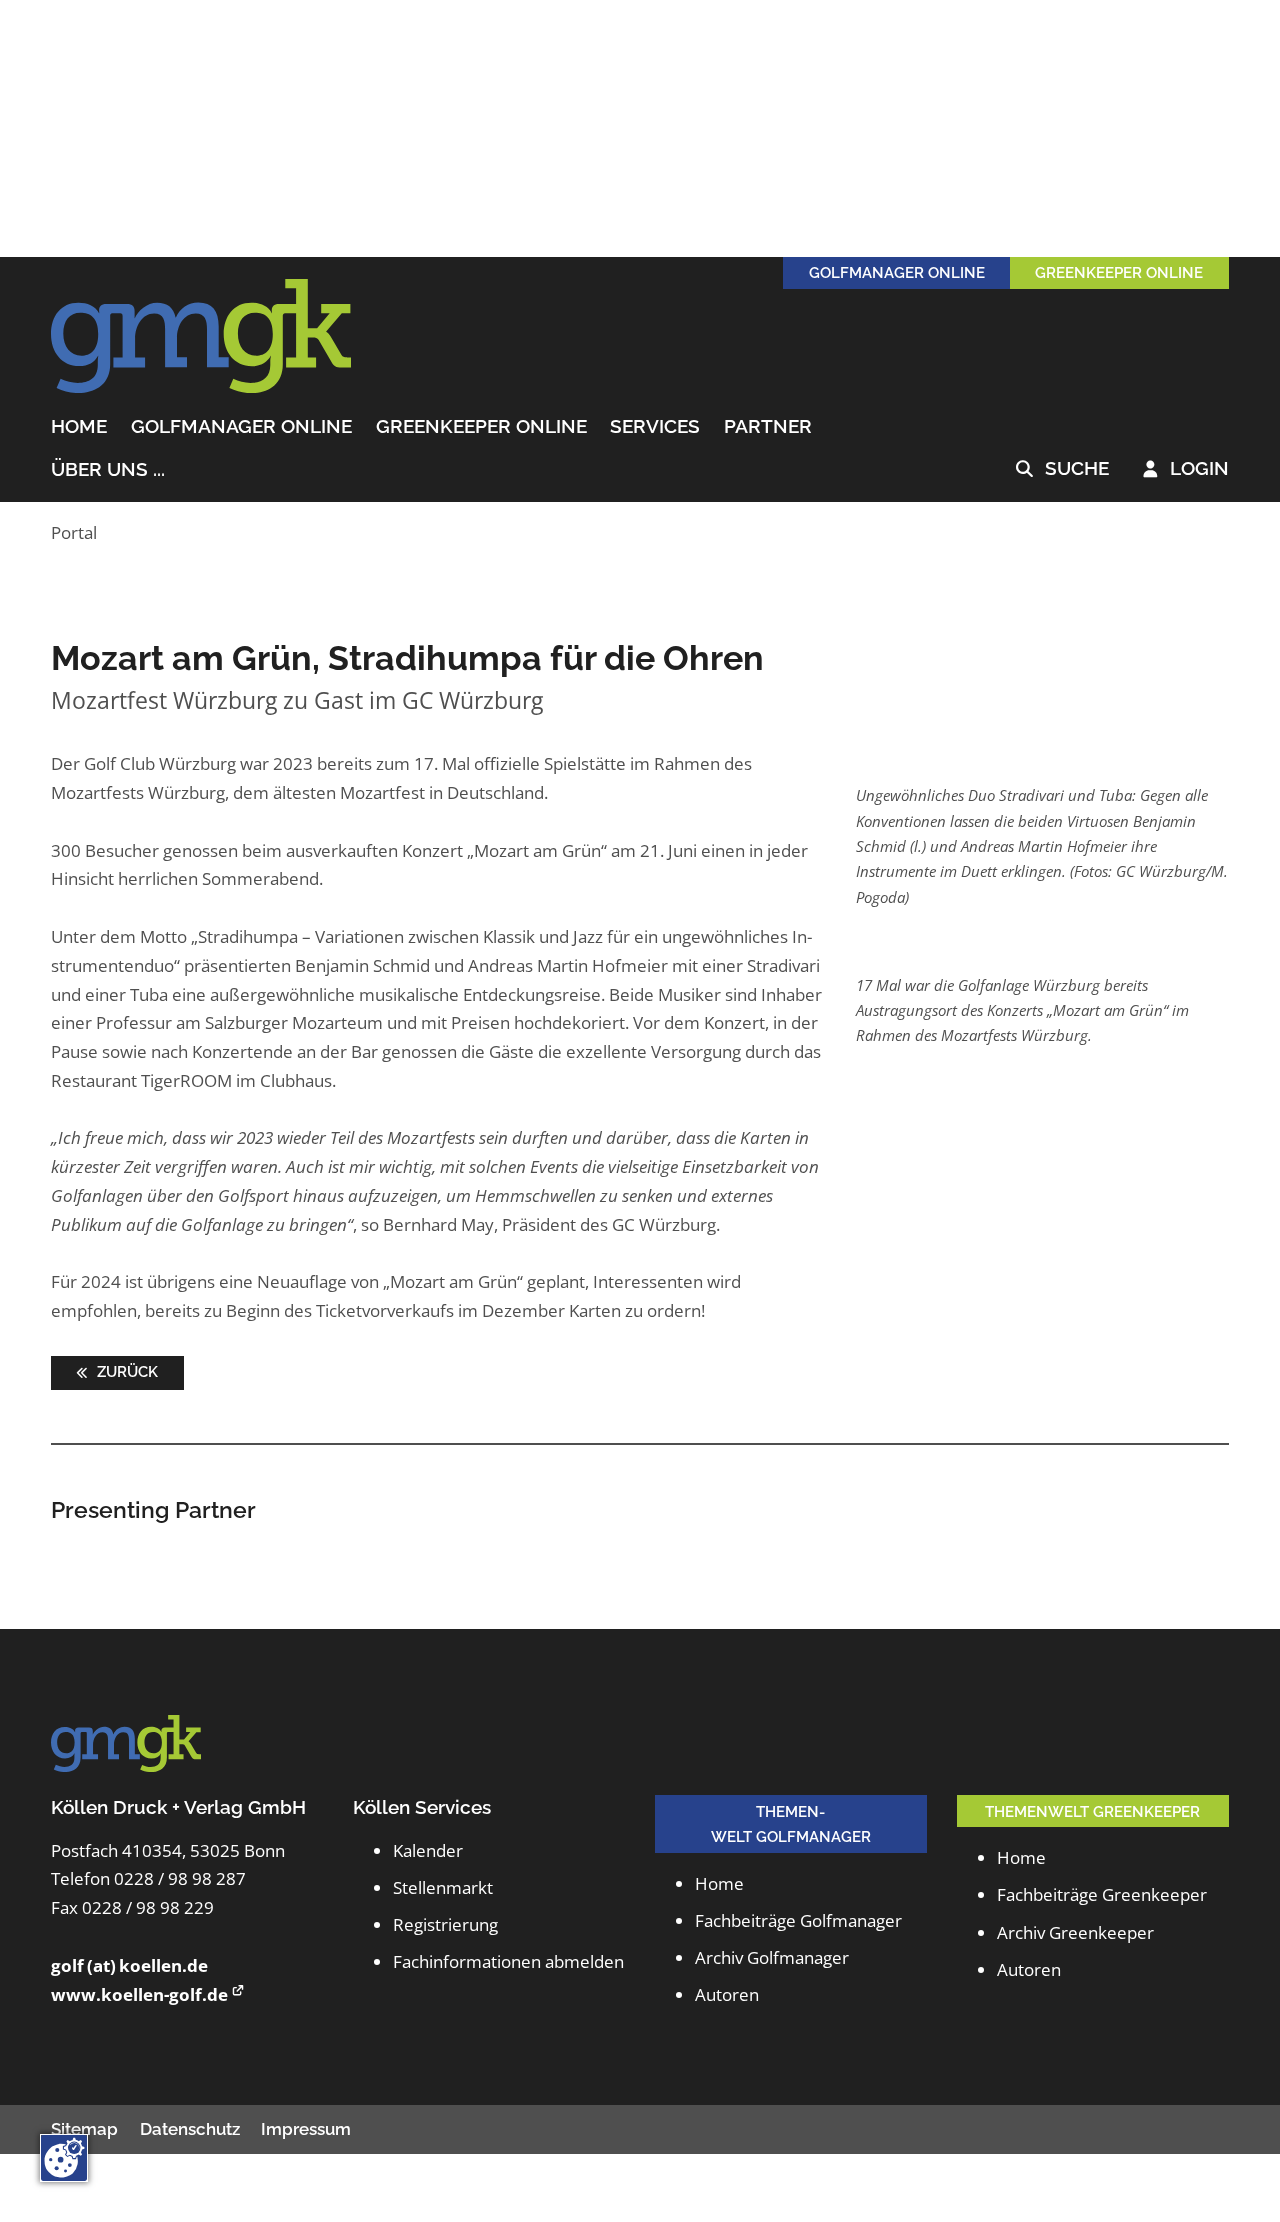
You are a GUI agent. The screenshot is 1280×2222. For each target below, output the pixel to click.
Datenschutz (190, 2129)
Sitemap (84, 2129)
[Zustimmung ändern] (64, 2158)
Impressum (306, 2129)
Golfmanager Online (241, 427)
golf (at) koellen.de (129, 1965)
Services (655, 427)
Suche (1062, 469)
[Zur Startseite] (201, 337)
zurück (125, 1371)
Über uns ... (108, 470)
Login (1186, 469)
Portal (74, 532)
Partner (768, 427)
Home (79, 427)
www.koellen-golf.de (139, 1994)
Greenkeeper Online (481, 427)
